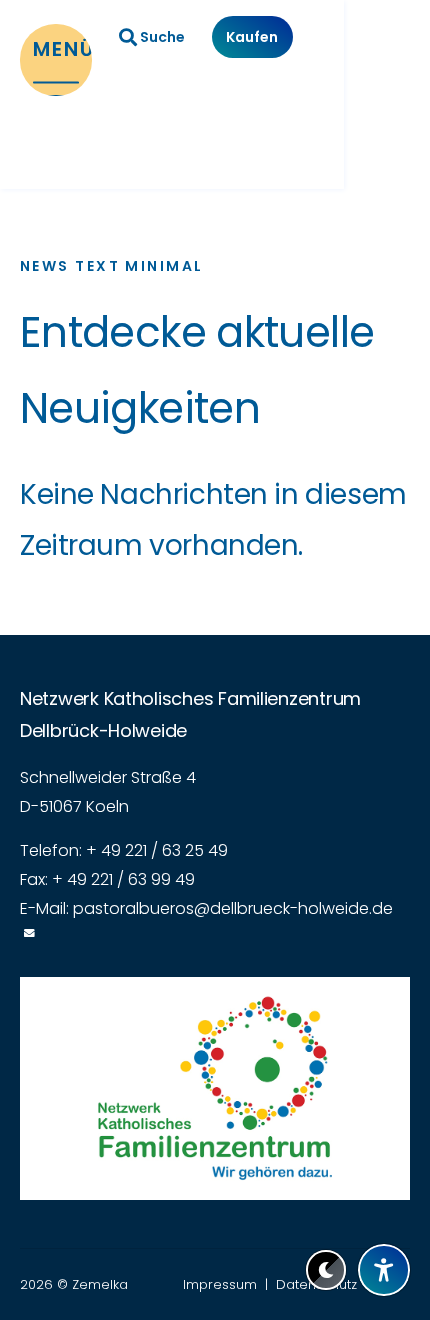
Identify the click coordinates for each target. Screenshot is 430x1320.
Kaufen (252, 37)
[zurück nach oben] (384, 1221)
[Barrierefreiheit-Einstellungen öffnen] (384, 1270)
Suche (162, 37)
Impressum (220, 1284)
